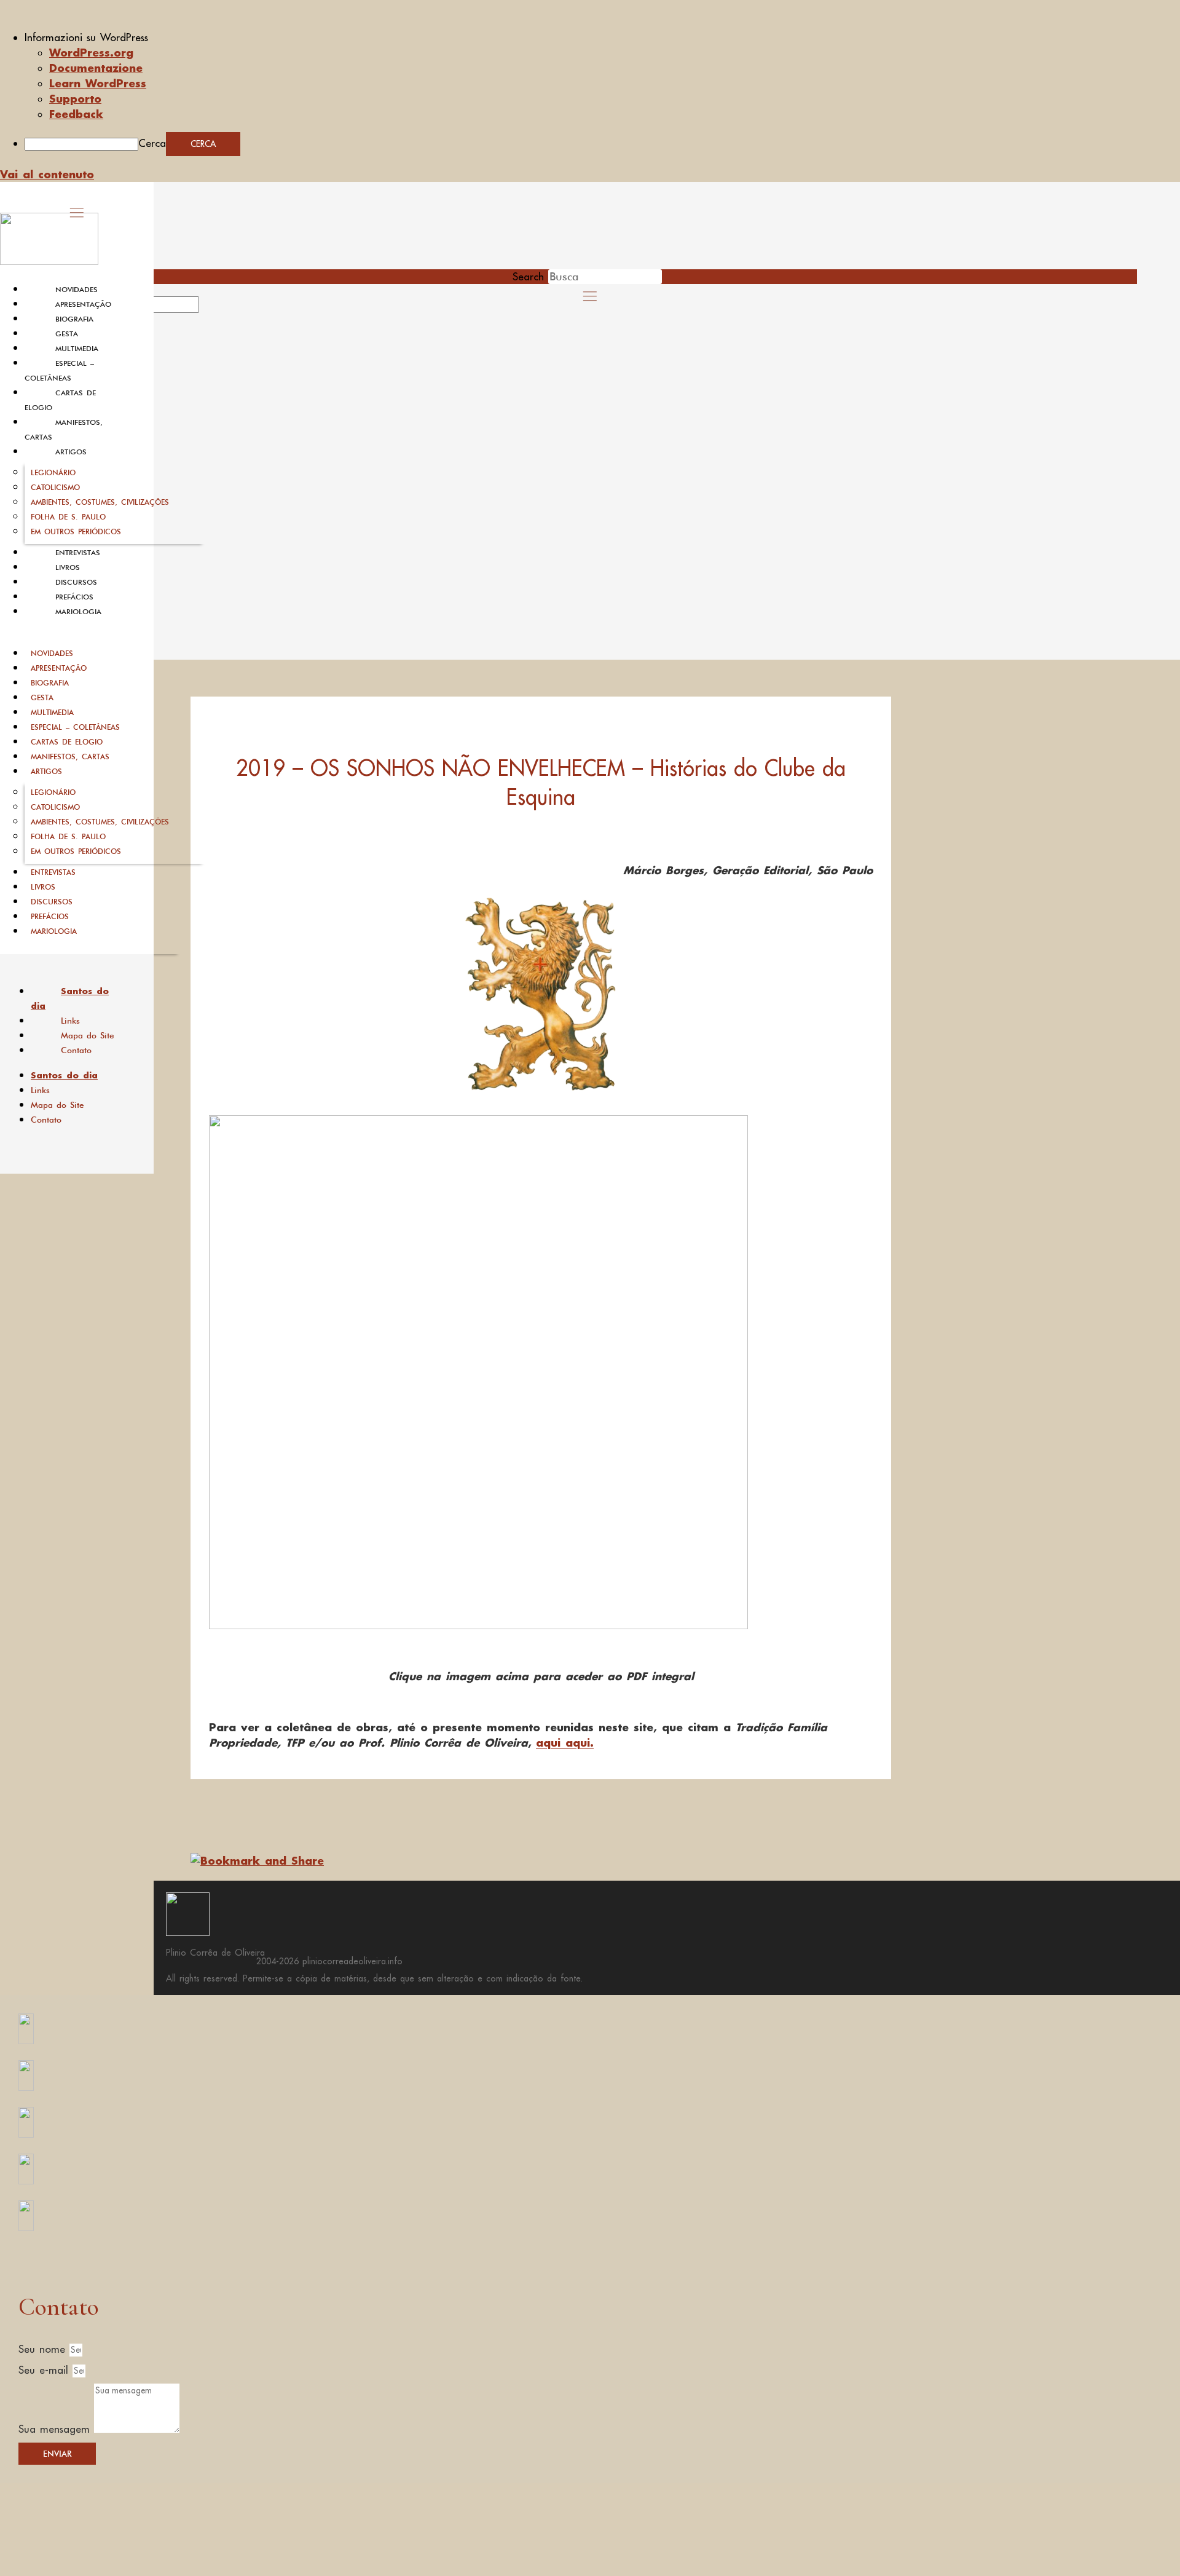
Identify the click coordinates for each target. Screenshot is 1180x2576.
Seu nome (44, 2349)
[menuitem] (602, 38)
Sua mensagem (56, 2429)
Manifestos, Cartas (70, 757)
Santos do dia (70, 998)
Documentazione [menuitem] (96, 68)
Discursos (76, 582)
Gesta (67, 334)
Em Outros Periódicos (76, 531)
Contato (76, 1050)
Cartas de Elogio (67, 742)
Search (528, 277)
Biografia (74, 319)
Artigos (71, 452)
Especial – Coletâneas (75, 727)
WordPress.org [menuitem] (91, 52)
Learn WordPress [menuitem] (98, 83)
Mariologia (78, 612)
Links (70, 1021)
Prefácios (74, 597)
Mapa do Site (88, 1035)
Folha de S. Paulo (68, 517)
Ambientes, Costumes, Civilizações (100, 502)
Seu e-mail (45, 2370)
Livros (68, 567)
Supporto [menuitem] (75, 98)
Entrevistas (78, 553)
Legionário (53, 472)
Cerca (152, 143)
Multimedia (77, 349)
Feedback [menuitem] (76, 114)
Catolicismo (55, 487)
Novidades (77, 290)
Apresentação (83, 304)
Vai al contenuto (47, 174)
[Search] (213, 309)
